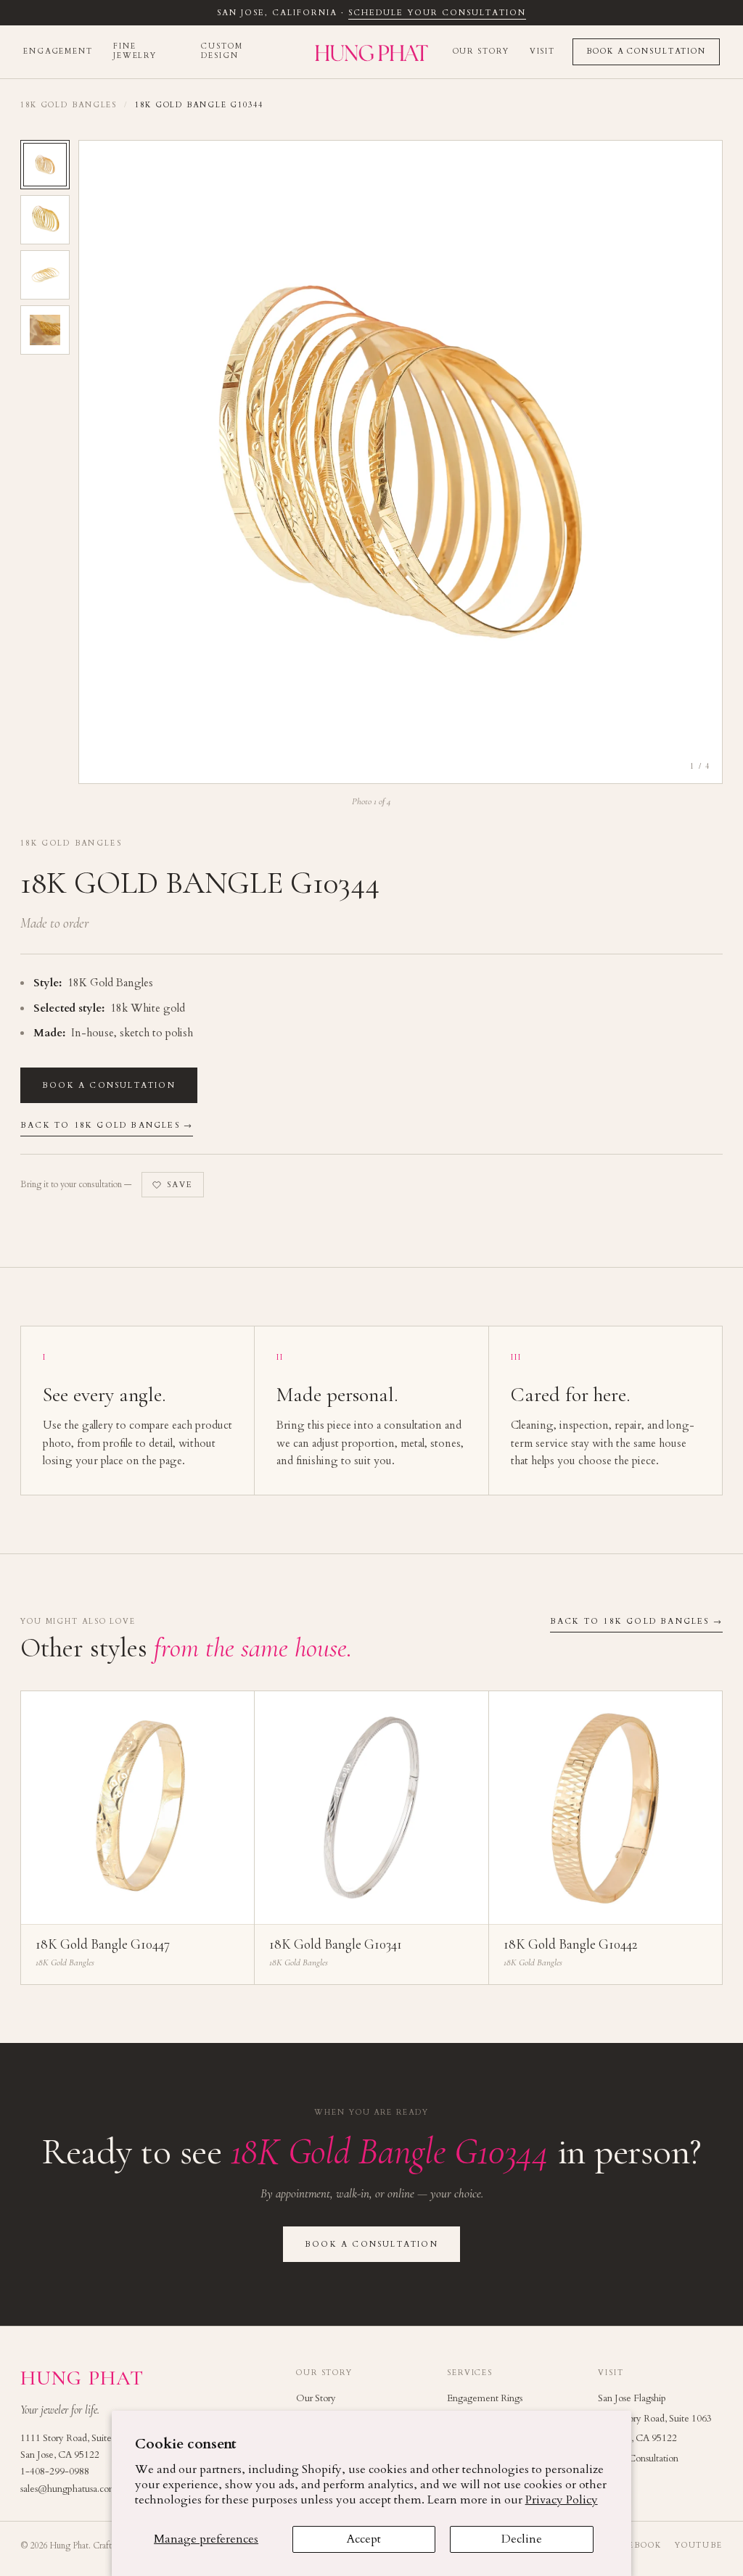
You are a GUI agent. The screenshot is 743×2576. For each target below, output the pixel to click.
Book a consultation (109, 1085)
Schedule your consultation (437, 13)
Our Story (481, 51)
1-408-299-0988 (55, 2472)
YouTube (699, 2546)
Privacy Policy (562, 2500)
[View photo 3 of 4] (45, 275)
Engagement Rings (485, 2398)
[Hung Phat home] (371, 52)
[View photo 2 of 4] (45, 220)
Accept (364, 2539)
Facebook (636, 2546)
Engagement (58, 51)
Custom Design (222, 51)
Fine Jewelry (135, 51)
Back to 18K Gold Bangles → (107, 1125)
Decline (522, 2539)
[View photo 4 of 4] (45, 330)
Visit (542, 51)
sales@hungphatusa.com (69, 2489)
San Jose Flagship (632, 2398)
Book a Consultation (646, 51)
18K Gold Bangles (69, 105)
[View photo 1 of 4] (45, 165)
